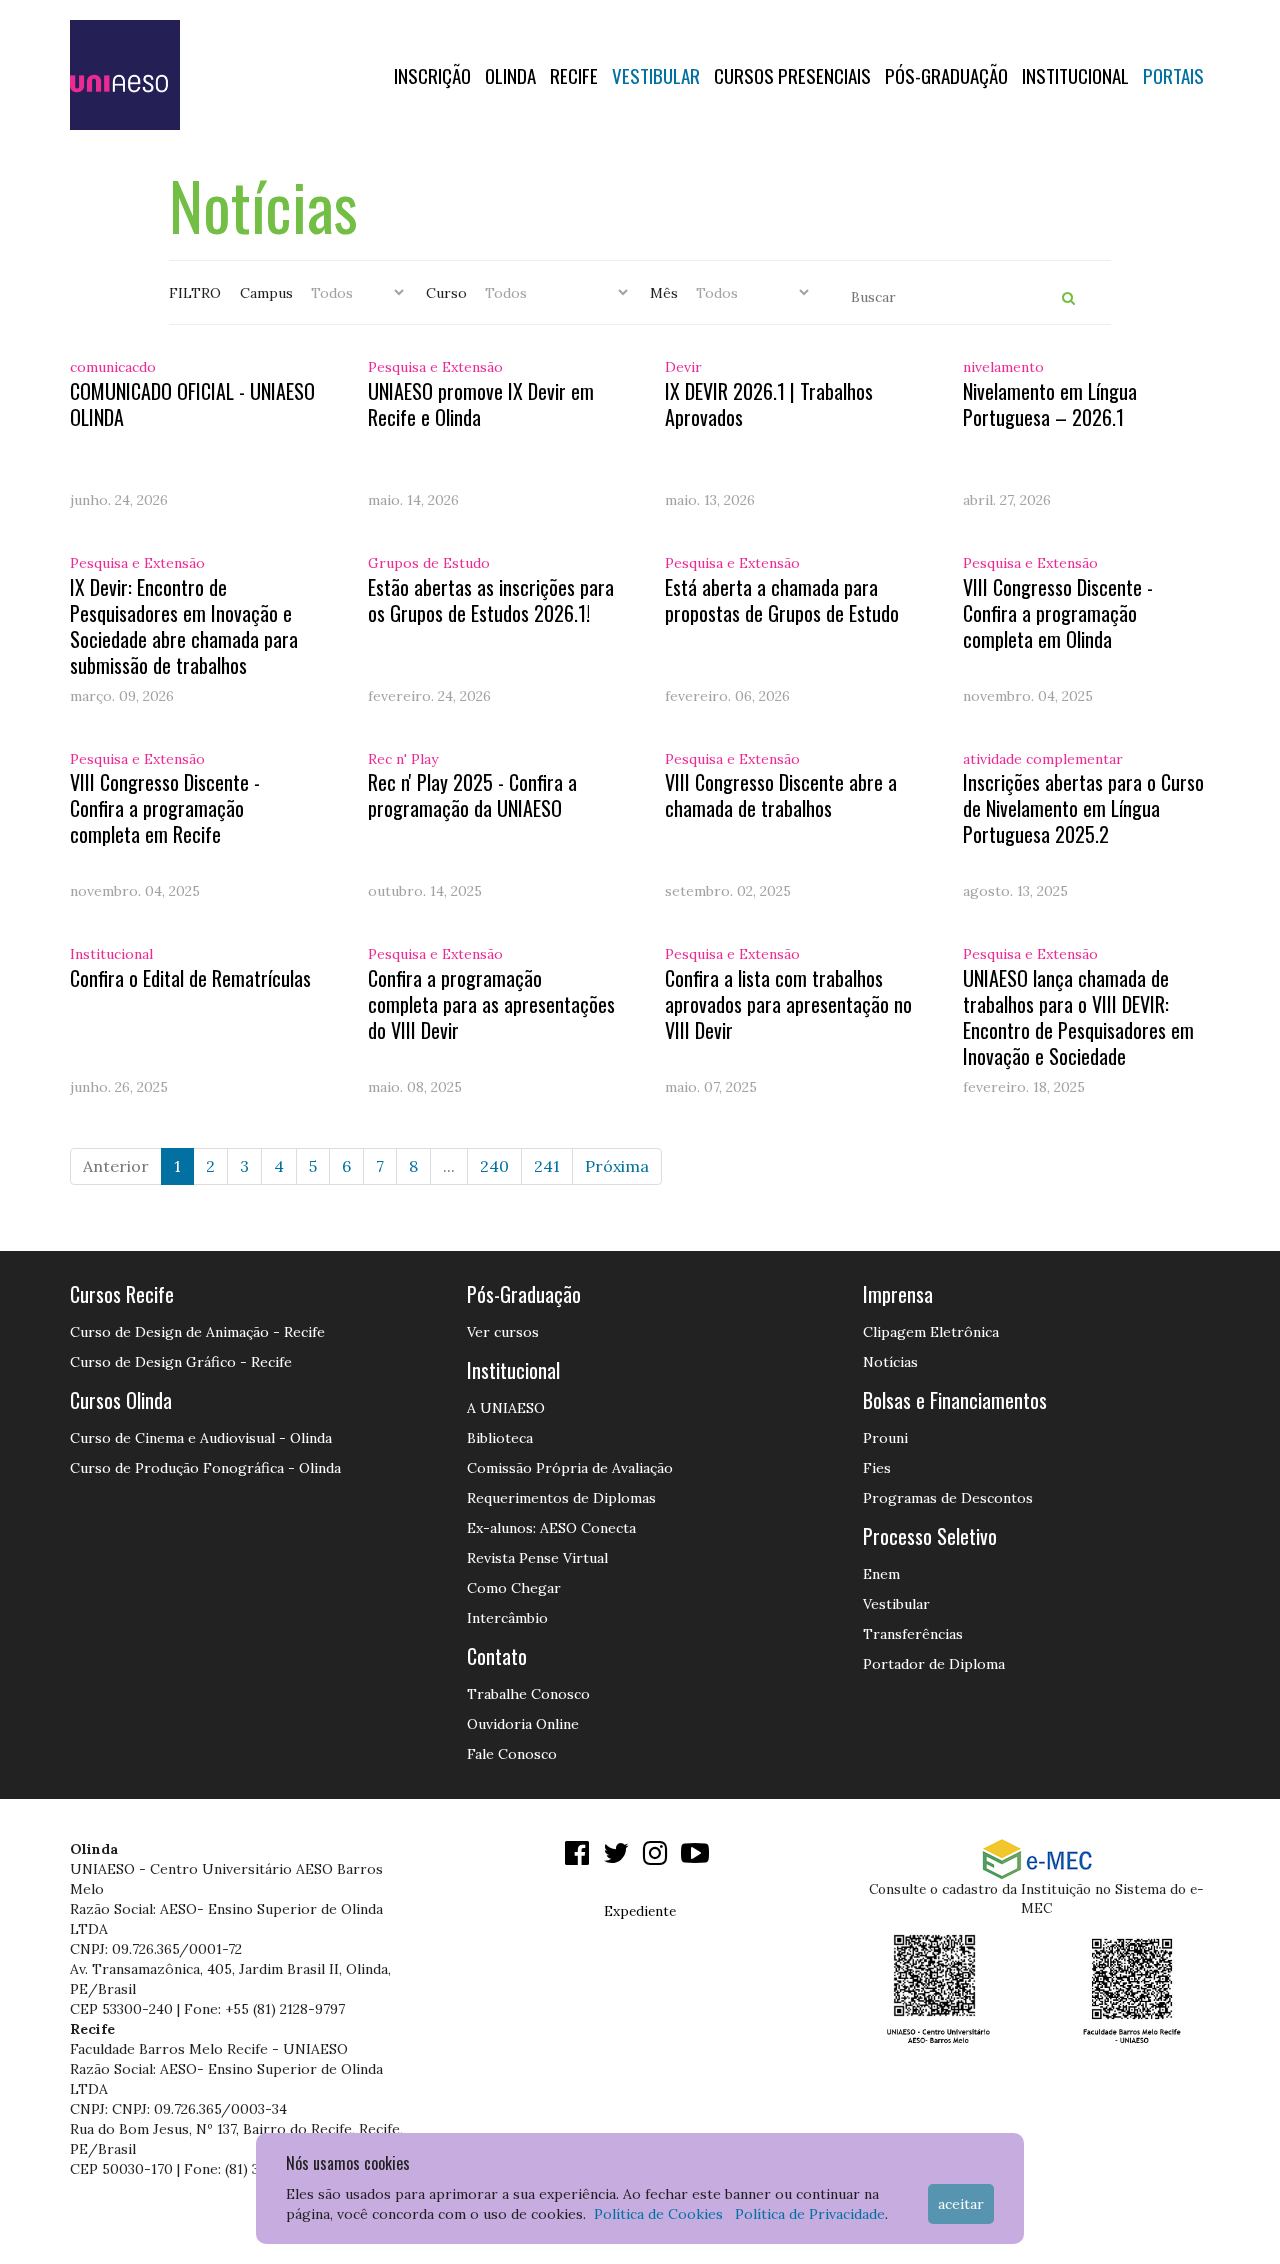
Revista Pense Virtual (537, 1558)
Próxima (617, 1166)
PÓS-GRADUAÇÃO (946, 75)
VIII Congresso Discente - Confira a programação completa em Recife (165, 808)
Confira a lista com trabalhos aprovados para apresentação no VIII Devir (788, 1004)
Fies (877, 1468)
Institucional (1075, 75)
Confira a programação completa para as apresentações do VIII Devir (491, 1004)
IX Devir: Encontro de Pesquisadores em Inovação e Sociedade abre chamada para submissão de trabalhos (184, 626)
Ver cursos (503, 1332)
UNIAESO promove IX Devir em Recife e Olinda (481, 404)
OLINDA (510, 75)
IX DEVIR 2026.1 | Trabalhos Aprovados (769, 404)
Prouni (885, 1438)
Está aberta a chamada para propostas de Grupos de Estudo (782, 600)
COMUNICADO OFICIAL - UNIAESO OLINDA (192, 404)
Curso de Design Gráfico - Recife (181, 1362)
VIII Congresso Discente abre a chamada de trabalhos (781, 795)
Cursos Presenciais (792, 75)
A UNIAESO (506, 1408)
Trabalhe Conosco (528, 1694)
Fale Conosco (512, 1754)
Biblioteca (500, 1438)
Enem (881, 1574)
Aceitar (961, 2204)
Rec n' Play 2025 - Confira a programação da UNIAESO (472, 795)
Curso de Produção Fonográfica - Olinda (205, 1468)
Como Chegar (514, 1588)
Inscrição (432, 75)
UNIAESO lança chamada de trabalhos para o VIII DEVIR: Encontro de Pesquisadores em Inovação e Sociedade (1078, 1017)
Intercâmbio (507, 1618)
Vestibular (656, 75)
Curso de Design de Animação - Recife (197, 1332)
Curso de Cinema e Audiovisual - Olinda (201, 1438)
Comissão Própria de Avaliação (570, 1468)
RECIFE (574, 75)
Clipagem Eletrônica (931, 1332)
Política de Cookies (658, 2214)
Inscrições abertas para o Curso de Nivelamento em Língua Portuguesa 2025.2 (1083, 808)
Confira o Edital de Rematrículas (190, 978)
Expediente (640, 1911)
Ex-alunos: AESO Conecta (551, 1528)
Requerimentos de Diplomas (561, 1498)
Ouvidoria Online (523, 1724)
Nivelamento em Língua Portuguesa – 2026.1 (1050, 404)
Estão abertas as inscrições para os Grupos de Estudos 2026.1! (491, 600)
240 (494, 1166)
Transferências (913, 1634)
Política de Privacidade (810, 2214)
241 (547, 1166)
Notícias (890, 1362)
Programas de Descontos (948, 1498)
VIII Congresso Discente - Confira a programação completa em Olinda (1058, 613)
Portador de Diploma (934, 1664)
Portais (1173, 75)
